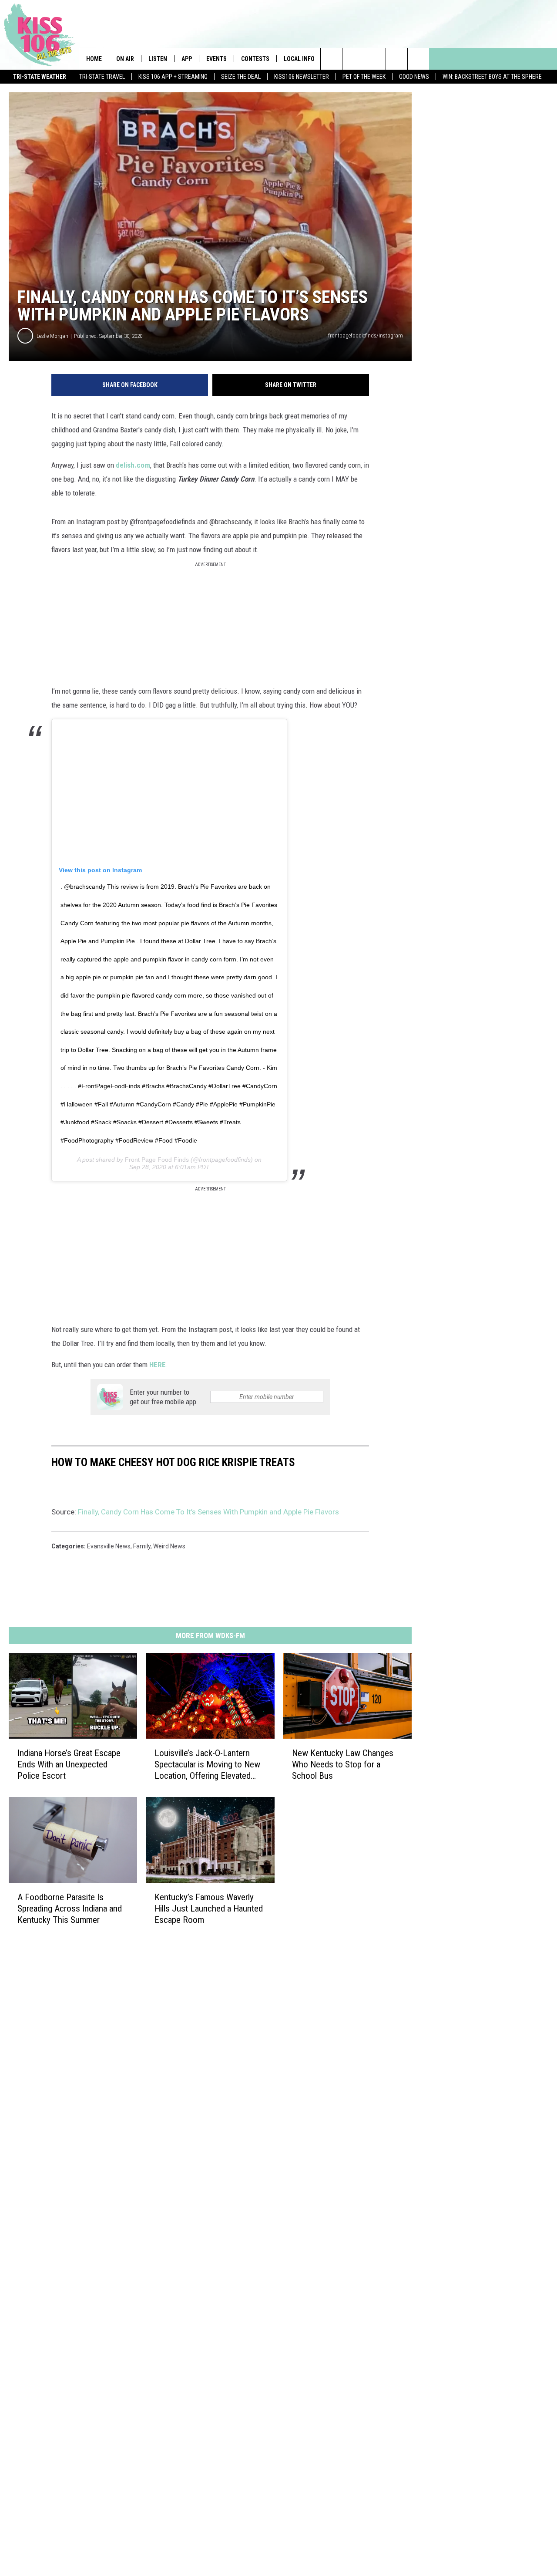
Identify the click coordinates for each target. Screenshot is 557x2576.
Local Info (299, 59)
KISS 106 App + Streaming (173, 77)
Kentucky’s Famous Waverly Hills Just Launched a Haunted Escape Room (209, 1908)
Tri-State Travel (102, 77)
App (187, 59)
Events (216, 59)
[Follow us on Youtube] (418, 59)
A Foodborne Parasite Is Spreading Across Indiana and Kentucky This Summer (70, 1908)
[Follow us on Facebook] (375, 59)
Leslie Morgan (52, 336)
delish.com (133, 465)
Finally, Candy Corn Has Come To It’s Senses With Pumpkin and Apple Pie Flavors (208, 1512)
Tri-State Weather (40, 77)
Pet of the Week (364, 77)
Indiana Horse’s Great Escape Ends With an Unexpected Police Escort (69, 1764)
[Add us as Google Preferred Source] (353, 59)
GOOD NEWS (414, 77)
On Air (125, 59)
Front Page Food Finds (157, 1160)
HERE (158, 1365)
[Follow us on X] (397, 59)
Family (142, 1546)
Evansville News (109, 1546)
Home (94, 59)
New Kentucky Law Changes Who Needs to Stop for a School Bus (343, 1764)
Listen (158, 59)
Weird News (169, 1546)
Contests (255, 59)
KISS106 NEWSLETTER (302, 77)
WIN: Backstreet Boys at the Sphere (492, 77)
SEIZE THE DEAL (241, 77)
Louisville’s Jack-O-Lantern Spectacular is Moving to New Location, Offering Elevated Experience (207, 1765)
